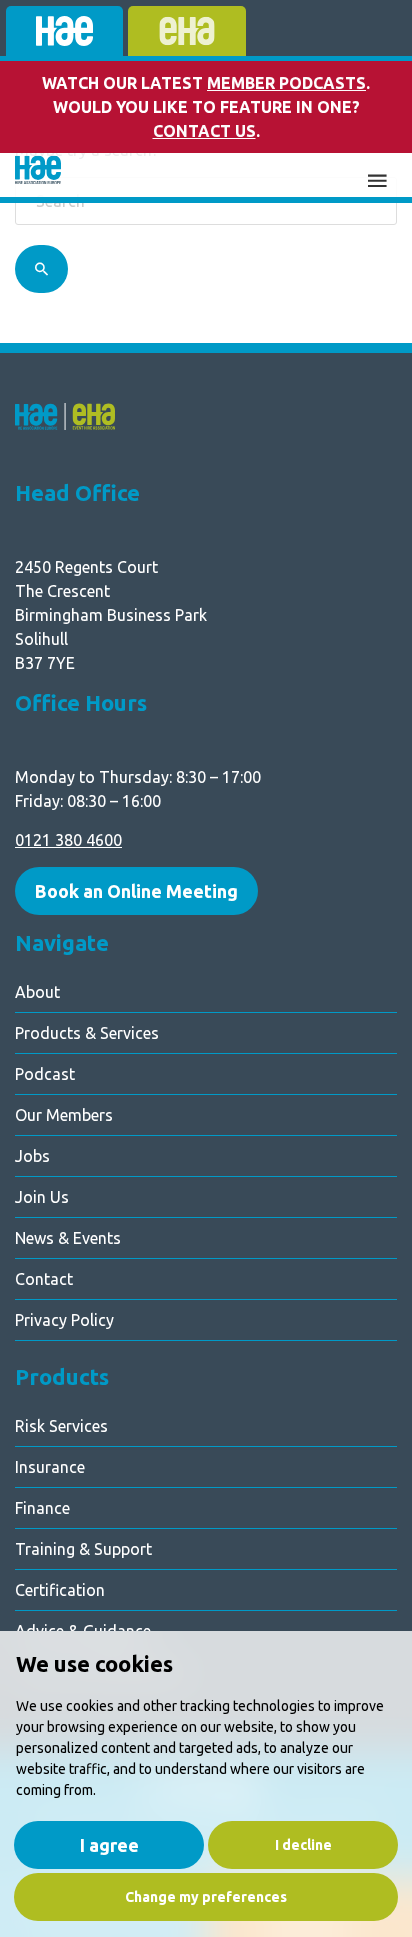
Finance (42, 1508)
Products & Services (87, 1033)
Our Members (64, 1115)
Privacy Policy (64, 1320)
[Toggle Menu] (377, 178)
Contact (44, 1279)
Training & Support (83, 1549)
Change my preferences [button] (206, 1897)
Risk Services (61, 1426)
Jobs (32, 1156)
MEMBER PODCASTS (286, 83)
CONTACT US (204, 131)
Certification (60, 1590)
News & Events (68, 1238)
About (37, 992)
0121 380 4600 (68, 840)
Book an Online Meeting (136, 891)
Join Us (42, 1197)
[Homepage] (38, 175)
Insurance (50, 1467)
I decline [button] (303, 1845)
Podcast (45, 1074)
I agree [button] (109, 1845)
